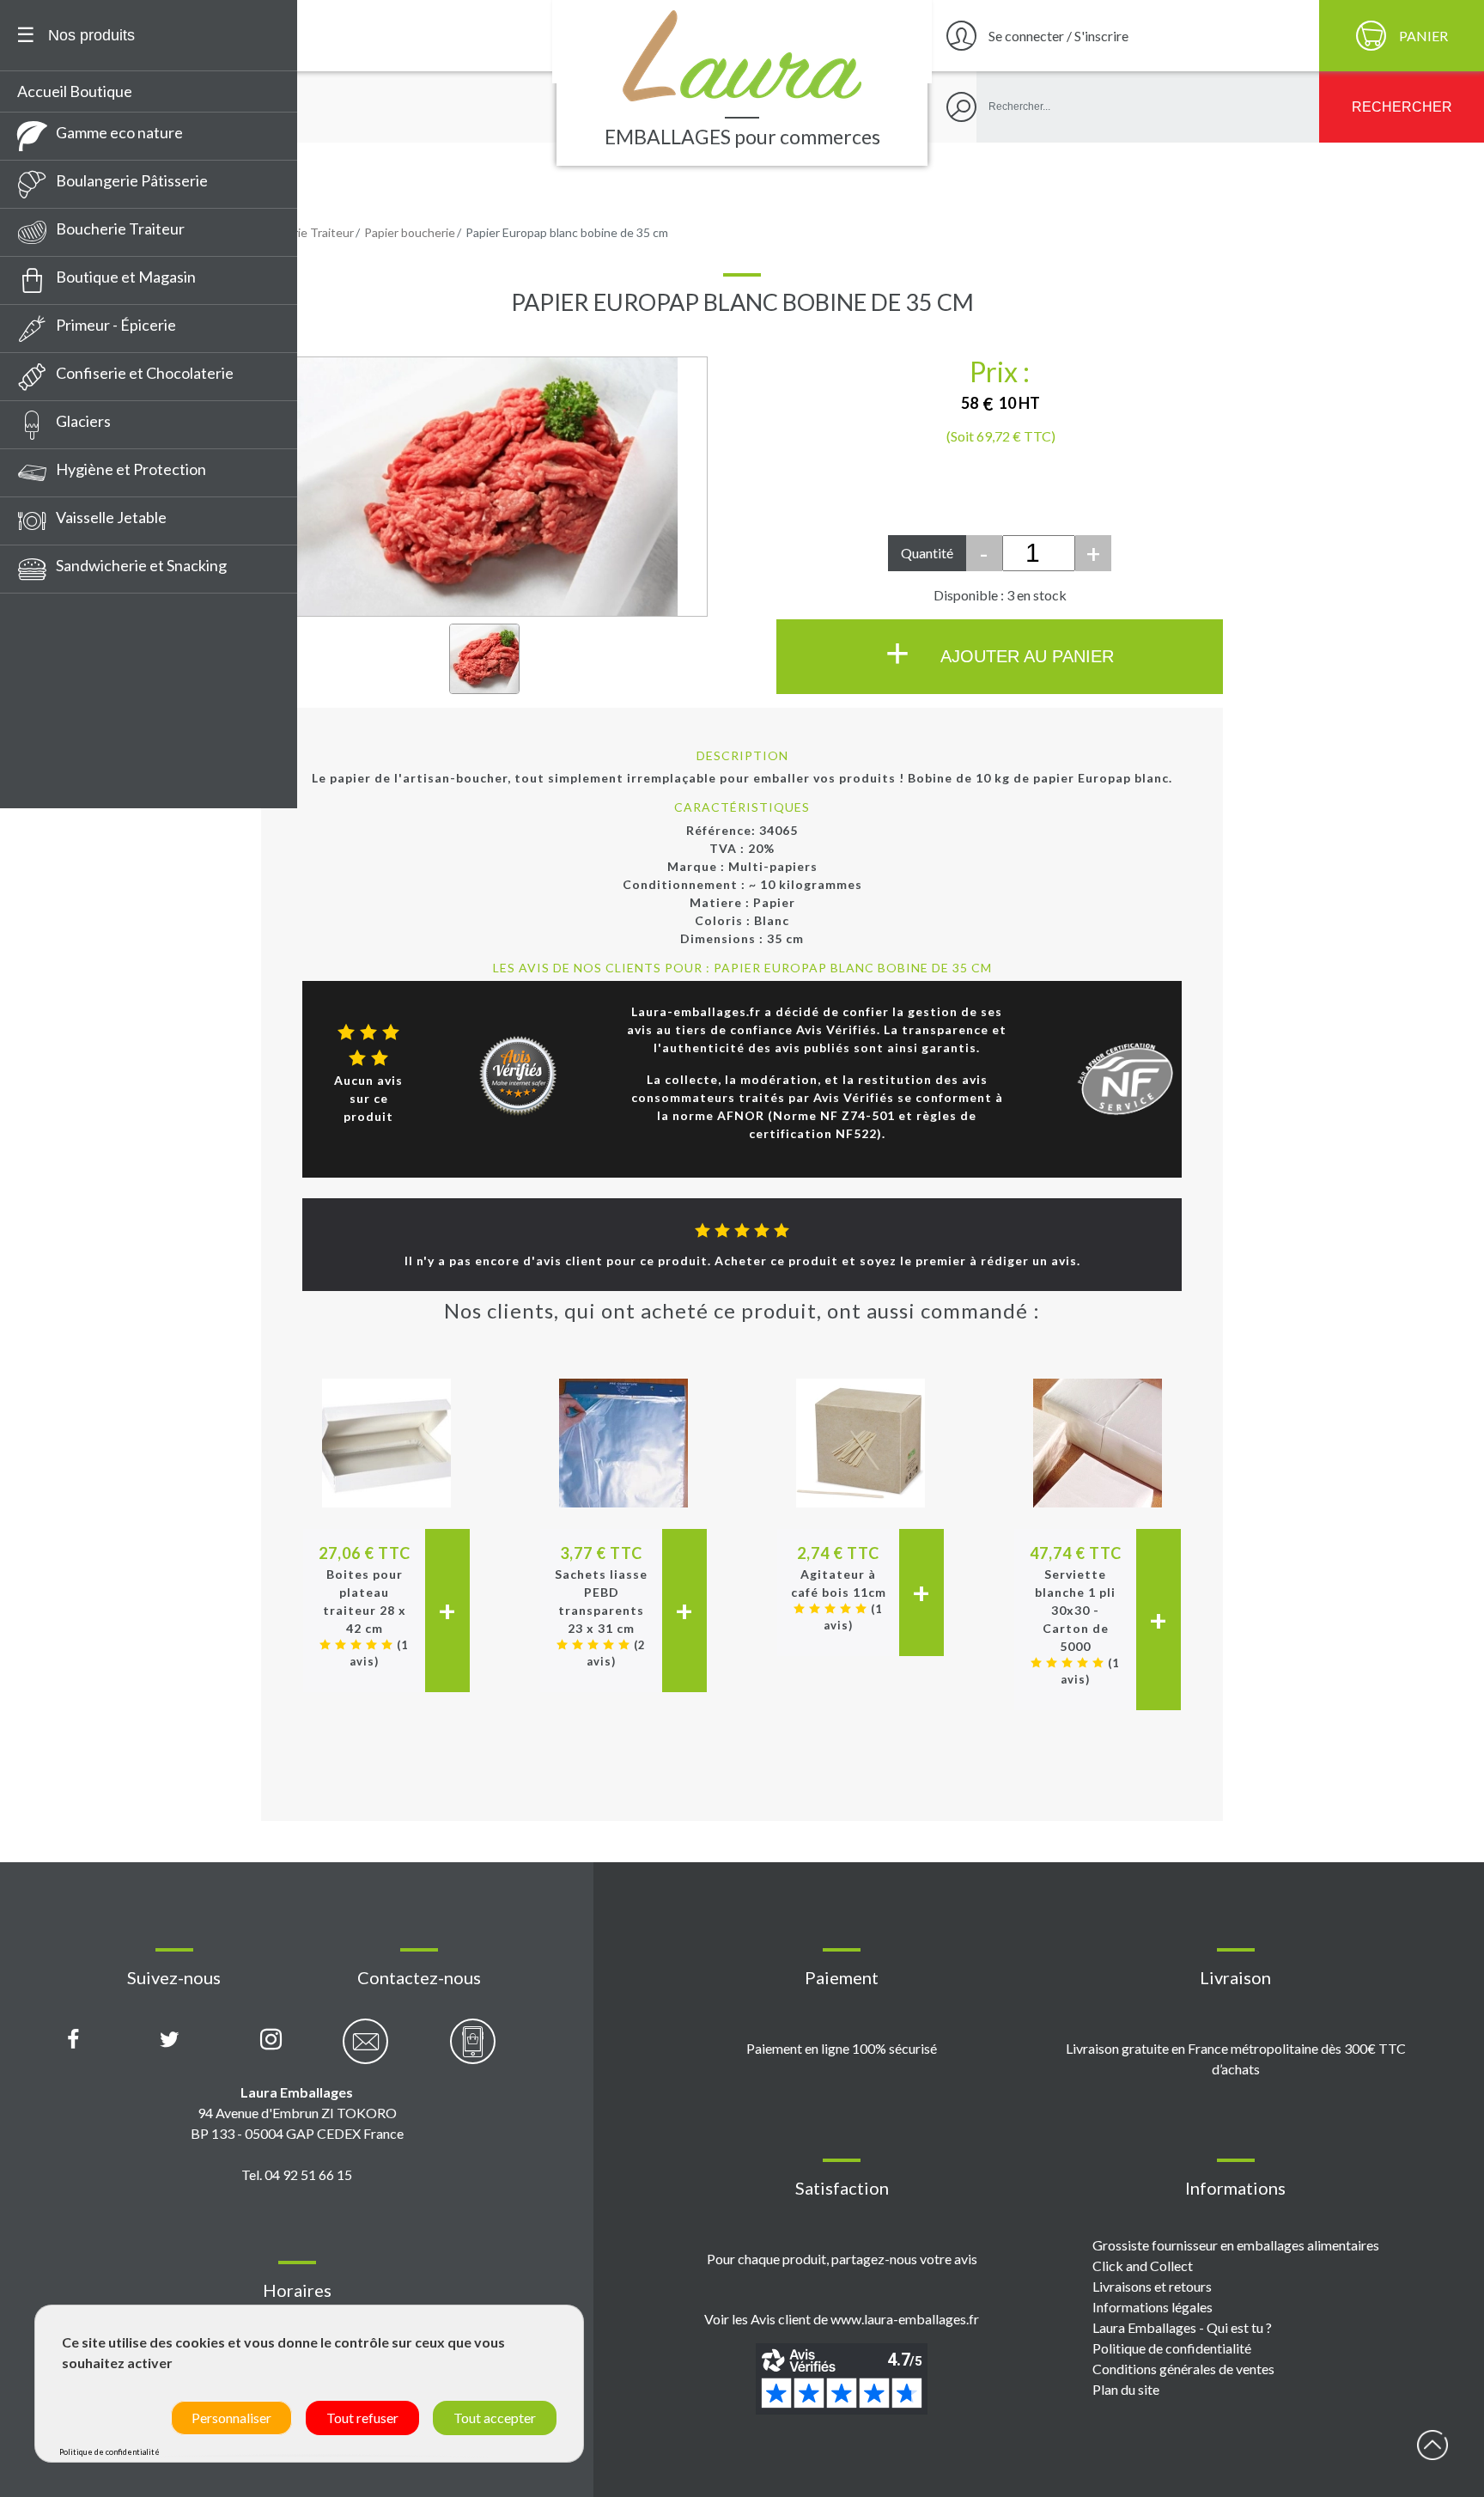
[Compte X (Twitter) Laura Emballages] (170, 2040)
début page (1432, 2445)
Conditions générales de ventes (1183, 2369)
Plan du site (1126, 2389)
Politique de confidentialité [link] (109, 2452)
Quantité (927, 553)
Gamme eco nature (119, 132)
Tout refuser (362, 2418)
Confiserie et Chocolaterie (145, 373)
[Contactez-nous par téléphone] (473, 2051)
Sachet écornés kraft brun (113, 786)
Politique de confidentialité (1172, 2348)
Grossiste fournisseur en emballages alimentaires (1236, 2245)
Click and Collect (1143, 2266)
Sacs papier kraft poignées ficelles (139, 627)
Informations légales (1153, 2307)
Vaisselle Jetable (111, 517)
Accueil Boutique (75, 91)
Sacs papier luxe (79, 659)
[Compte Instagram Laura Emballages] (271, 2040)
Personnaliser (231, 2418)
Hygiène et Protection (131, 469)
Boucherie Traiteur (120, 228)
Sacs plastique (73, 722)
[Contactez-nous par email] (365, 2051)
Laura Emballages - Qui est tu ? (1182, 2327)
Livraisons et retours (1152, 2286)
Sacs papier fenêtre (91, 595)
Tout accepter (495, 2418)
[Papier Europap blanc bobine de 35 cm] (484, 659)
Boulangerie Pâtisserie (132, 180)
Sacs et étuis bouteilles (102, 691)
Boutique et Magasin (126, 277)
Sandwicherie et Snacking (141, 565)
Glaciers (83, 421)
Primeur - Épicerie (116, 325)
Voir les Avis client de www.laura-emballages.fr (842, 2319)
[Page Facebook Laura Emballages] (73, 2040)
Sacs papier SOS (79, 754)
